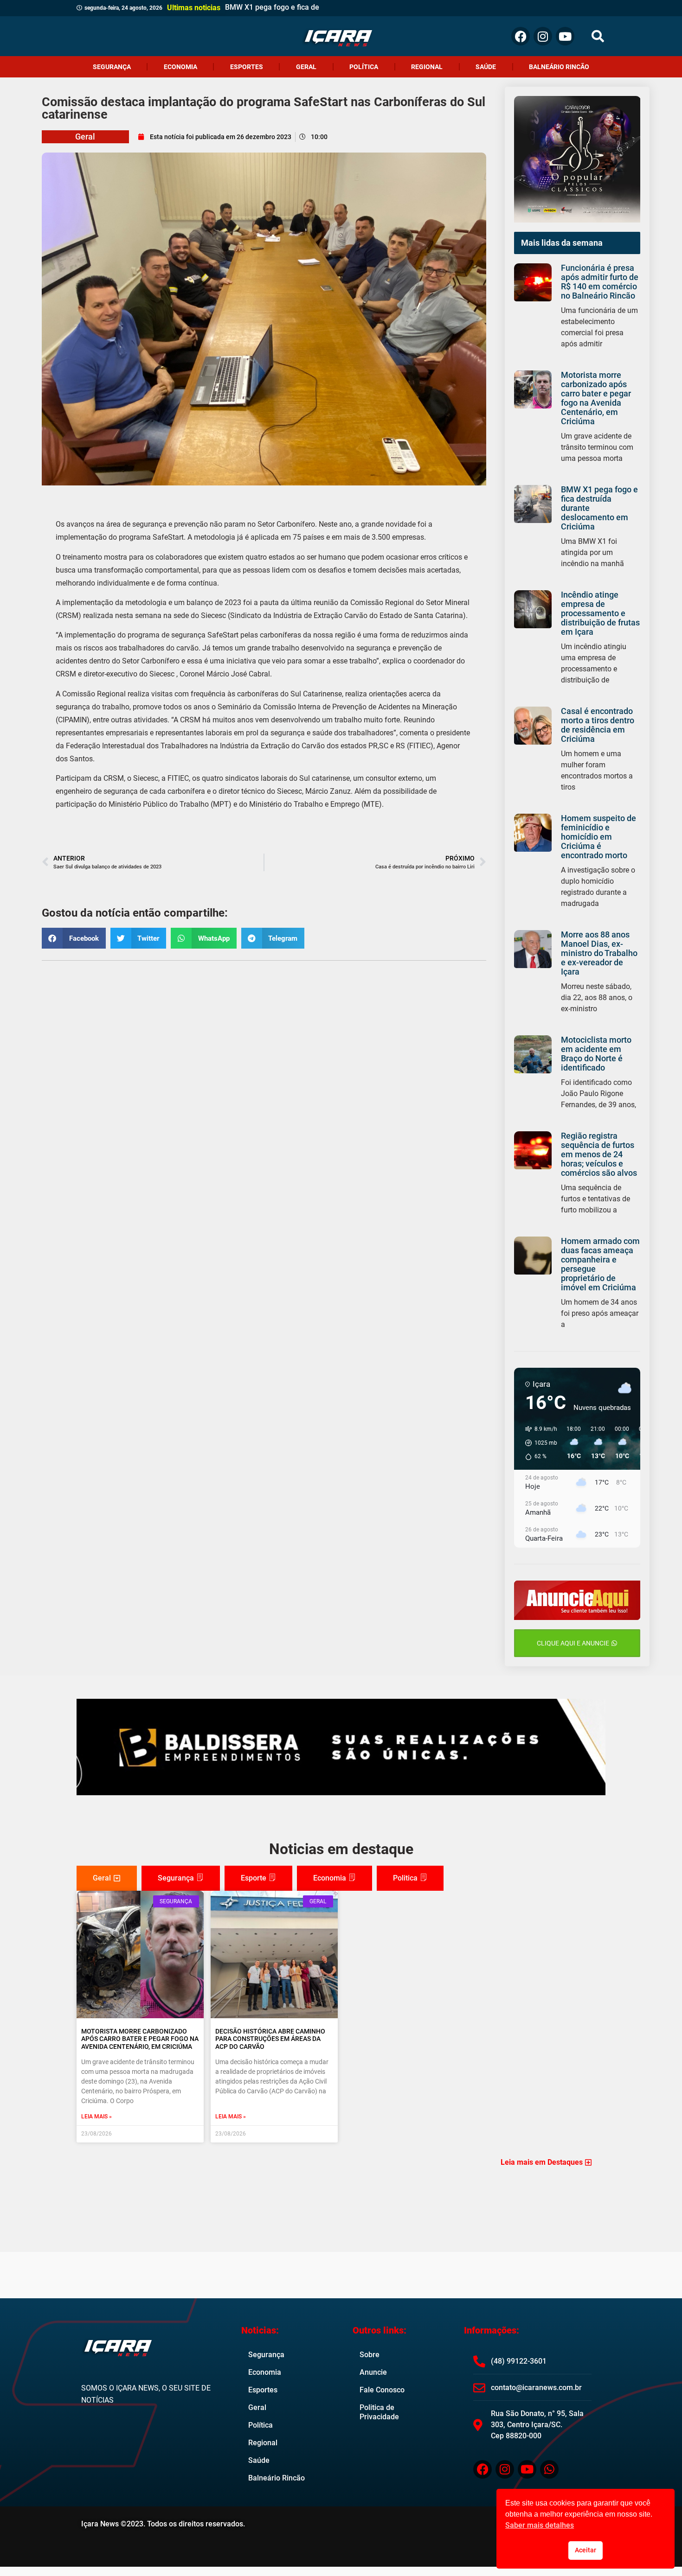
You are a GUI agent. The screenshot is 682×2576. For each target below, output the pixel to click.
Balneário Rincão (559, 67)
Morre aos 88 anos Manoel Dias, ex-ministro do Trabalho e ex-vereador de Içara (599, 953)
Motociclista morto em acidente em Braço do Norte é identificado (596, 1054)
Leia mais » (97, 2117)
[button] (598, 36)
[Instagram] (543, 36)
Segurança (112, 67)
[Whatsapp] (549, 2469)
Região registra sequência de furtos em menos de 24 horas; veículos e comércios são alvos (599, 1154)
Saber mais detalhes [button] (540, 2525)
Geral (306, 67)
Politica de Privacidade (379, 2412)
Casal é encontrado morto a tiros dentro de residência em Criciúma (598, 725)
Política (364, 67)
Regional (427, 67)
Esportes (247, 67)
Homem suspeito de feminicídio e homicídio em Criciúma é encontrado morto (598, 837)
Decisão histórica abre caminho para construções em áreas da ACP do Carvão (270, 2039)
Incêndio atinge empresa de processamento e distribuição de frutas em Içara (600, 613)
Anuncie (373, 2372)
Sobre (370, 2355)
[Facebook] (521, 36)
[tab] (107, 1878)
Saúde (486, 67)
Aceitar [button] (585, 2550)
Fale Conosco (382, 2390)
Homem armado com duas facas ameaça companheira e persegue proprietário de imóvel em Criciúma (600, 1264)
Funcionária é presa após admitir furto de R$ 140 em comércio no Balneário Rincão (600, 282)
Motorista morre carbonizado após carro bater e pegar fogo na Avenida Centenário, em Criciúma (596, 398)
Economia (180, 67)
